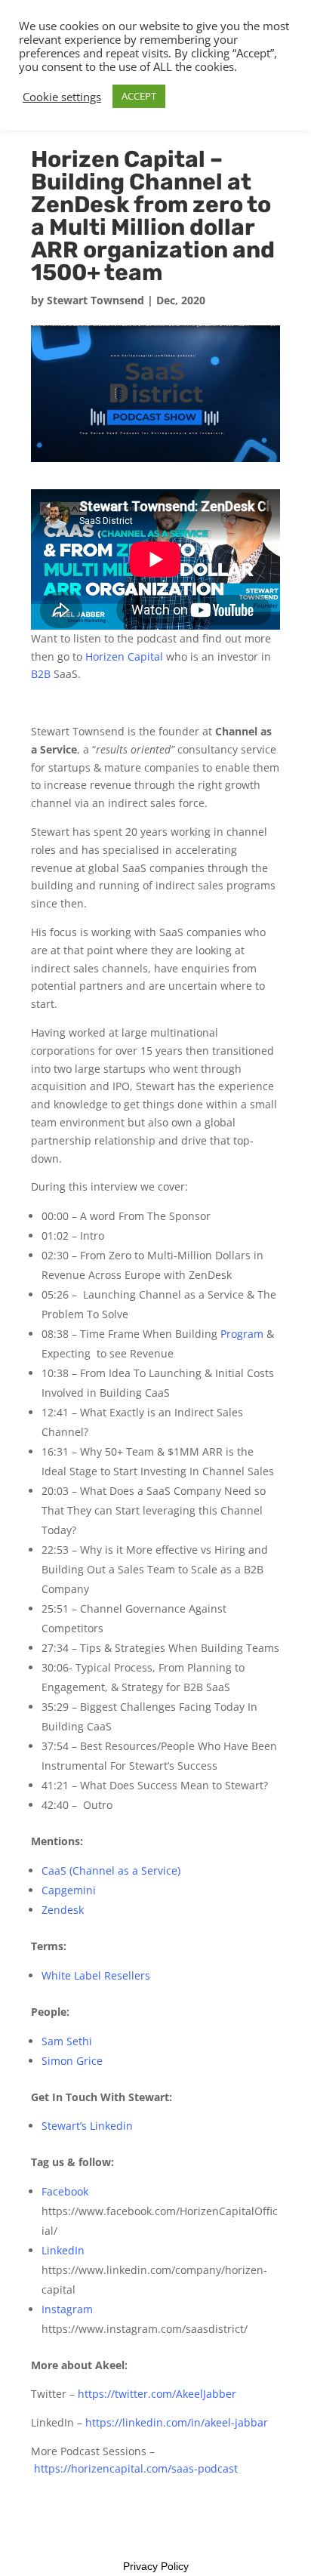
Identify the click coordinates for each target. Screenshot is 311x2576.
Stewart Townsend (95, 300)
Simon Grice (72, 2061)
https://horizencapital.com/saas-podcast (136, 2468)
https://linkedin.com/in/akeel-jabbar (177, 2422)
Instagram (67, 2309)
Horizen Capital (123, 656)
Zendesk (63, 1910)
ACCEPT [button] (139, 96)
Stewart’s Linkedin (89, 2126)
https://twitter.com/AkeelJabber (157, 2394)
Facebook (65, 2191)
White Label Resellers (96, 1975)
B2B (41, 674)
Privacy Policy (156, 2566)
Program (242, 1334)
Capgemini (69, 1890)
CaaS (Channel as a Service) (111, 1870)
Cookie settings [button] (62, 97)
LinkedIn (63, 2250)
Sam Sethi (67, 2041)
